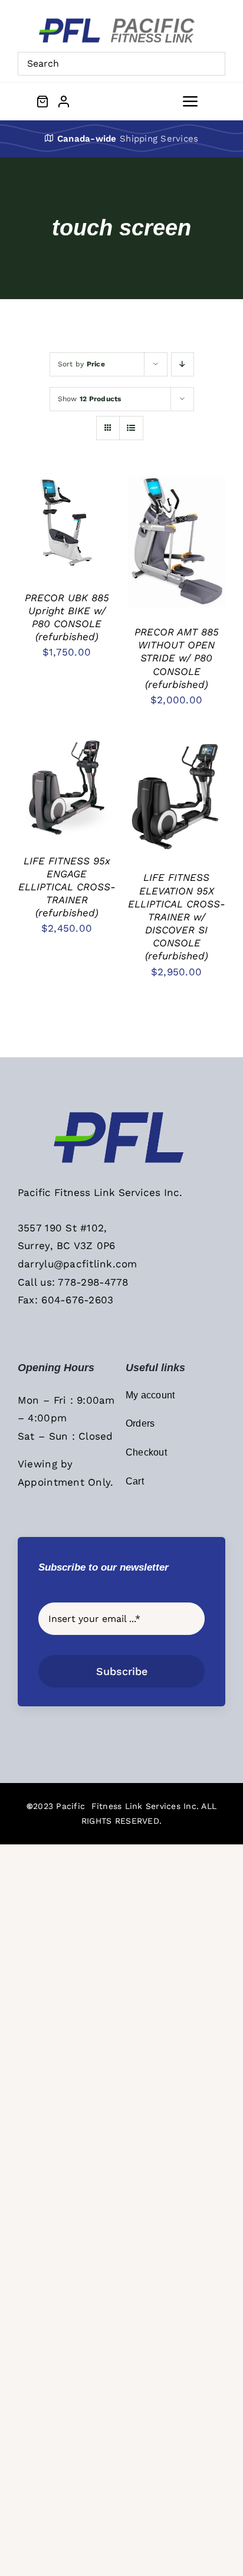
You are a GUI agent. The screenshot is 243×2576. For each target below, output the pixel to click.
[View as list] (131, 428)
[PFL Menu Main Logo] (121, 22)
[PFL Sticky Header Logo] (121, 1115)
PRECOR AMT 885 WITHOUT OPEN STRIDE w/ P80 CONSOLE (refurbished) (177, 658)
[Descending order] (183, 364)
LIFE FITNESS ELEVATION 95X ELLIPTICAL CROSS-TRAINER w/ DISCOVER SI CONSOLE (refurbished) (177, 917)
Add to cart (58, 522)
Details (45, 532)
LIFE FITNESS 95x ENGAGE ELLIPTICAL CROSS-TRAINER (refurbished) (67, 887)
